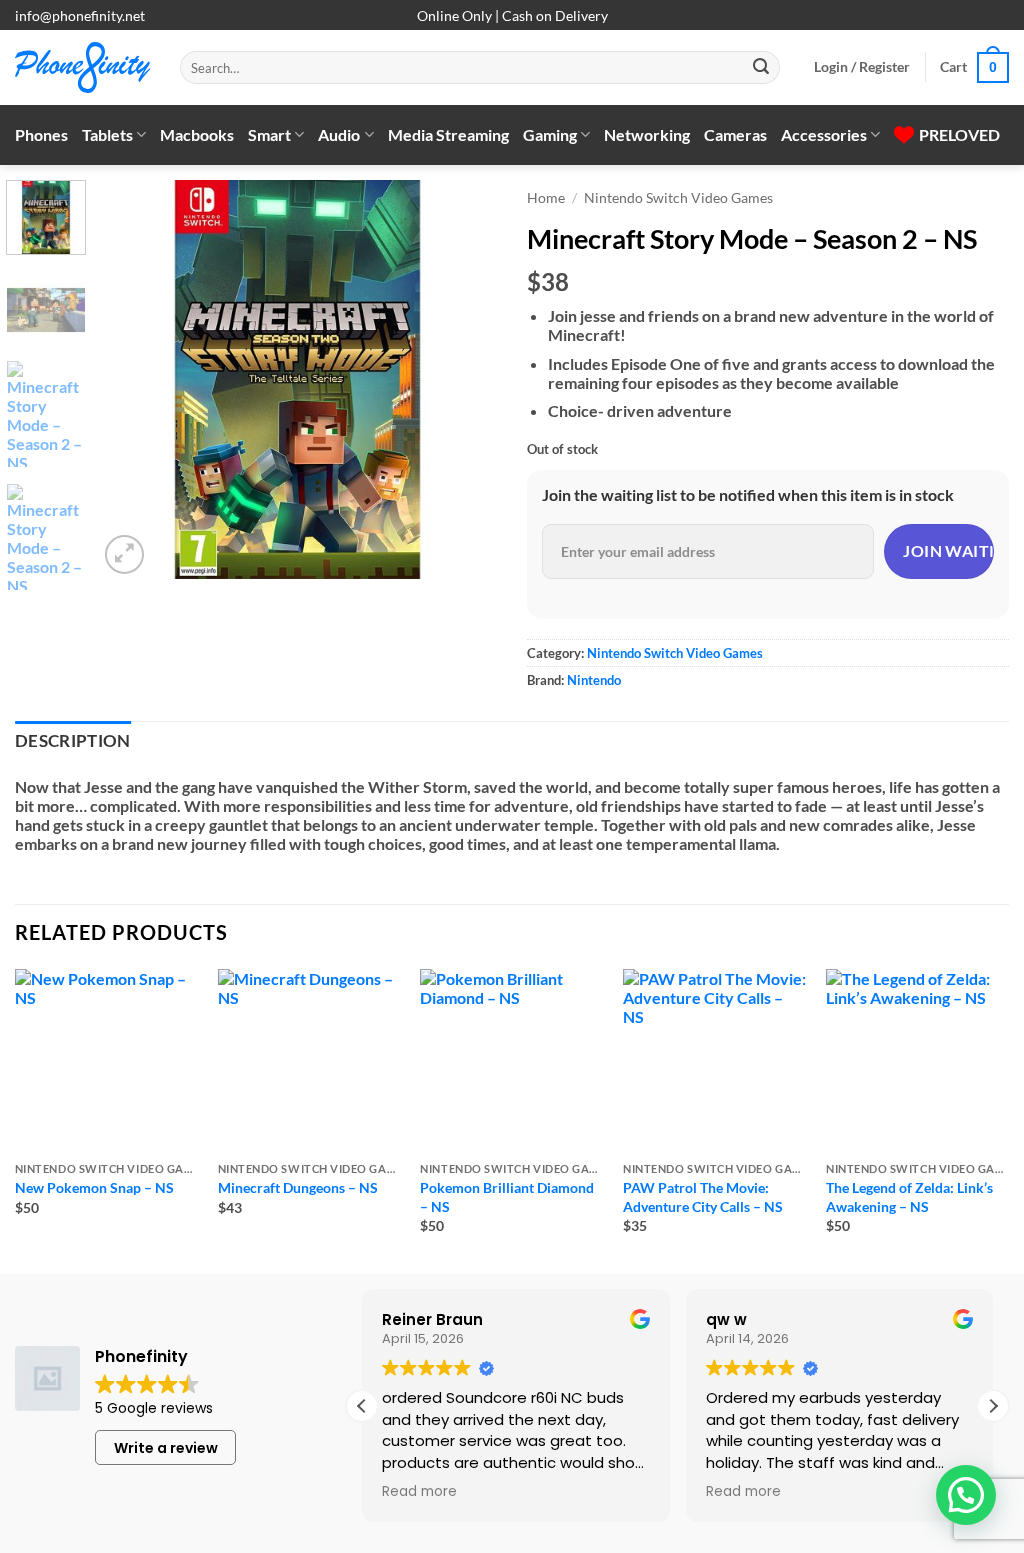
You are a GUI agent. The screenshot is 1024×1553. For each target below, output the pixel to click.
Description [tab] (73, 741)
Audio (339, 134)
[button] (862, 67)
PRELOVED (959, 134)
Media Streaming (448, 134)
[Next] (464, 379)
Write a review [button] (166, 1448)
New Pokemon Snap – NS (94, 1187)
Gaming (550, 134)
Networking (647, 134)
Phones (41, 134)
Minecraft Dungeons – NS (298, 1187)
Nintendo (594, 680)
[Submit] (761, 68)
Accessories (824, 134)
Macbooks (197, 134)
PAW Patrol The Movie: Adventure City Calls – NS (703, 1197)
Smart (269, 134)
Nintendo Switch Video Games (678, 198)
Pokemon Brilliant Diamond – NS (507, 1197)
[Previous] (132, 379)
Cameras (735, 134)
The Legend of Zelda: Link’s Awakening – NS (909, 1197)
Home (546, 198)
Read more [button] (419, 1492)
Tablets (107, 134)
